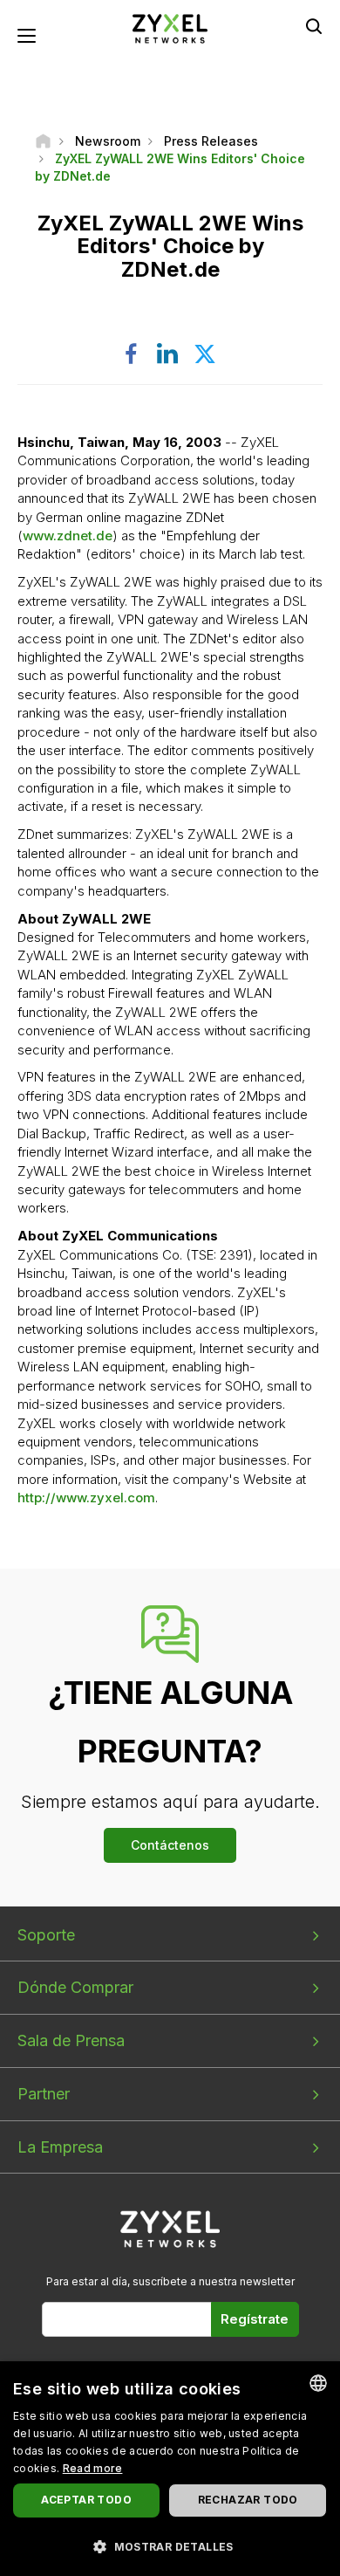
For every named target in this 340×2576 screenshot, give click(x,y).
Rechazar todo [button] (248, 2500)
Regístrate (255, 2319)
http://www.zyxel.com (86, 1498)
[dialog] (170, 2469)
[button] (170, 2546)
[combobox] (318, 2383)
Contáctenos (170, 1845)
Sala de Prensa (71, 2040)
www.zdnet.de (68, 536)
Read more (93, 2468)
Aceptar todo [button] (86, 2500)
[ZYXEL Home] (170, 27)
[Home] (43, 141)
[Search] (314, 26)
